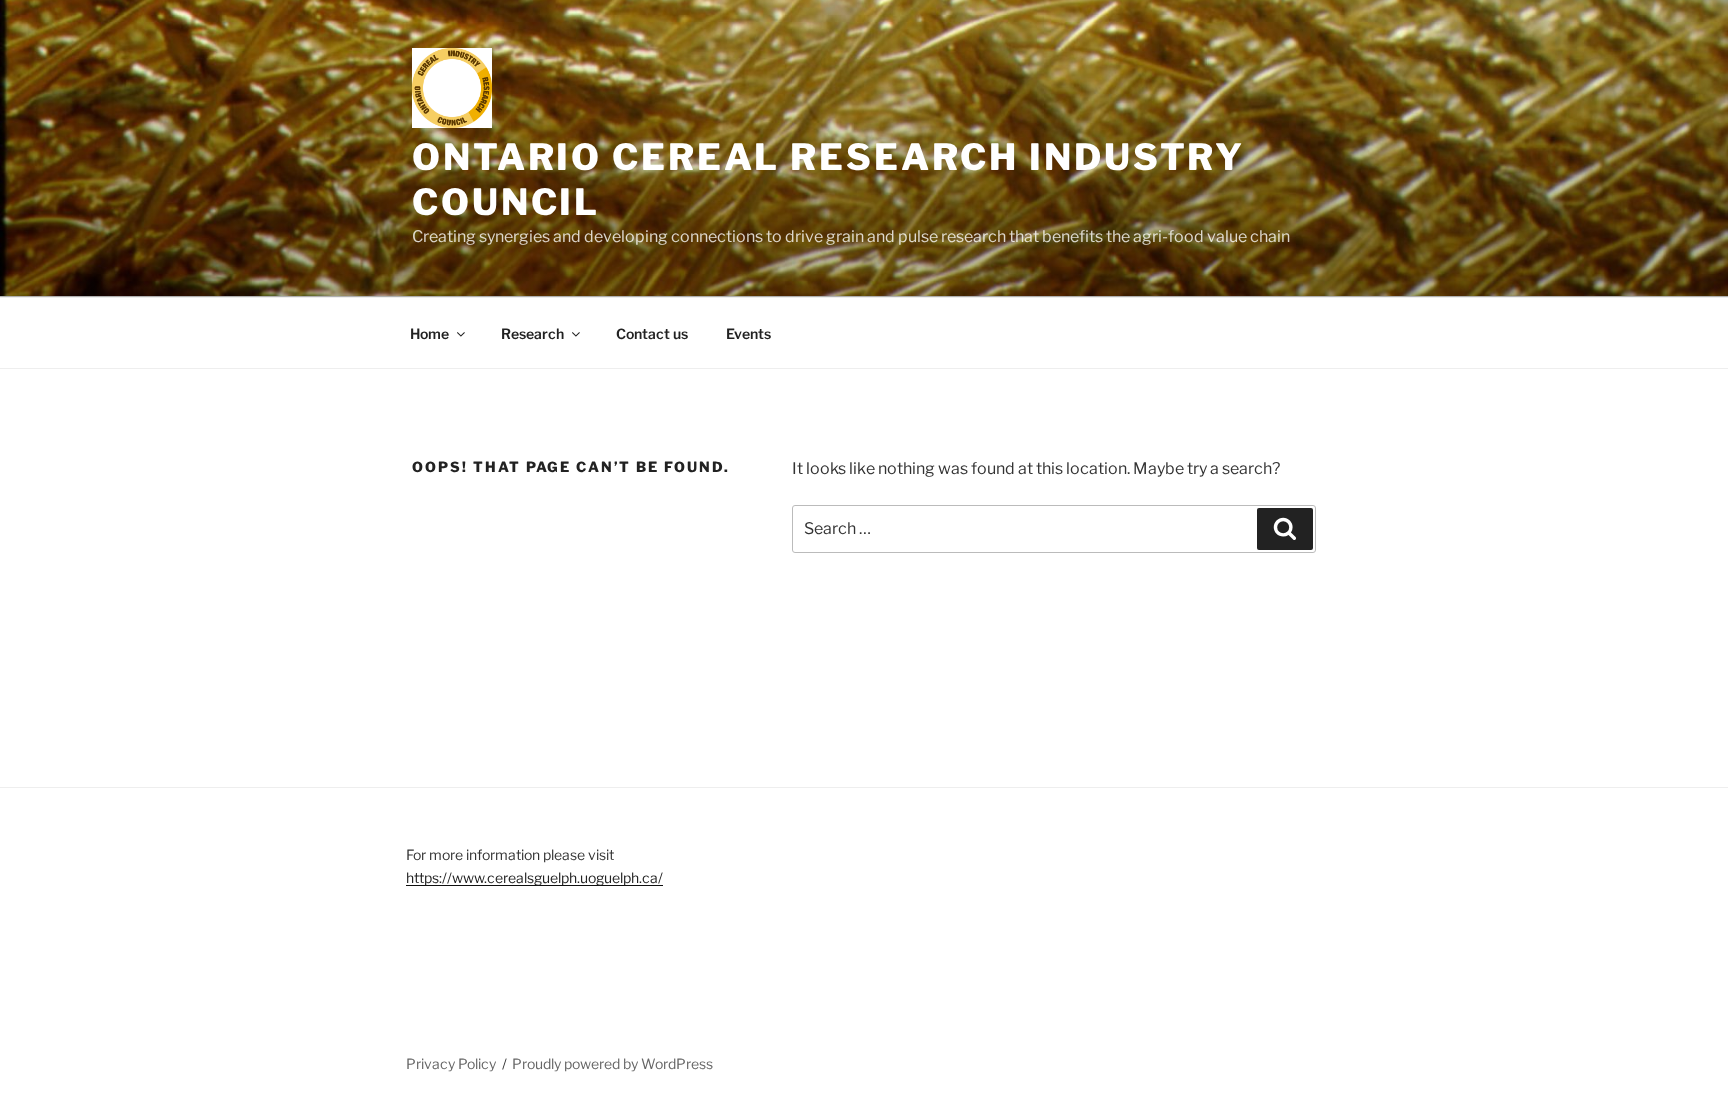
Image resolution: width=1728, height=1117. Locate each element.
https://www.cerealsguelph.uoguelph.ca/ (534, 877)
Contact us (652, 333)
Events (748, 333)
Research (532, 333)
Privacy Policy (451, 1063)
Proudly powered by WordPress (612, 1063)
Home (429, 333)
